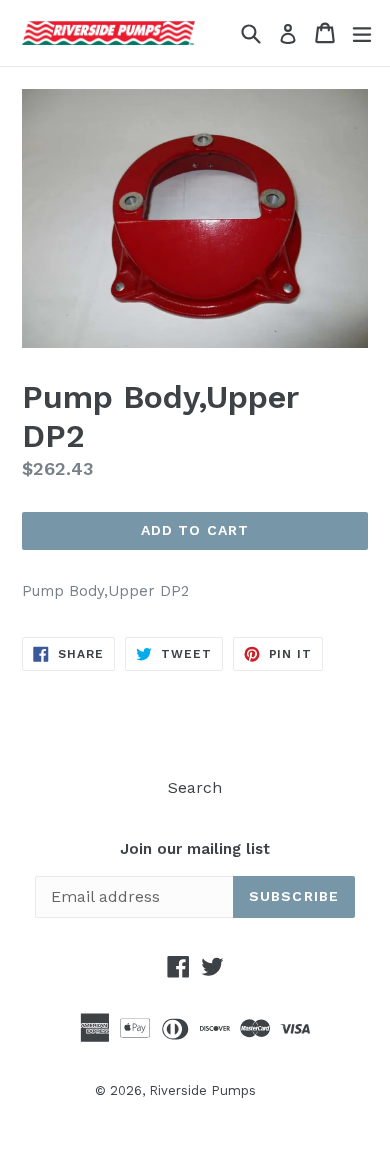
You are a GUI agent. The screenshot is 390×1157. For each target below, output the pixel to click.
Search (195, 787)
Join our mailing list (195, 849)
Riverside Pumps (202, 1090)
